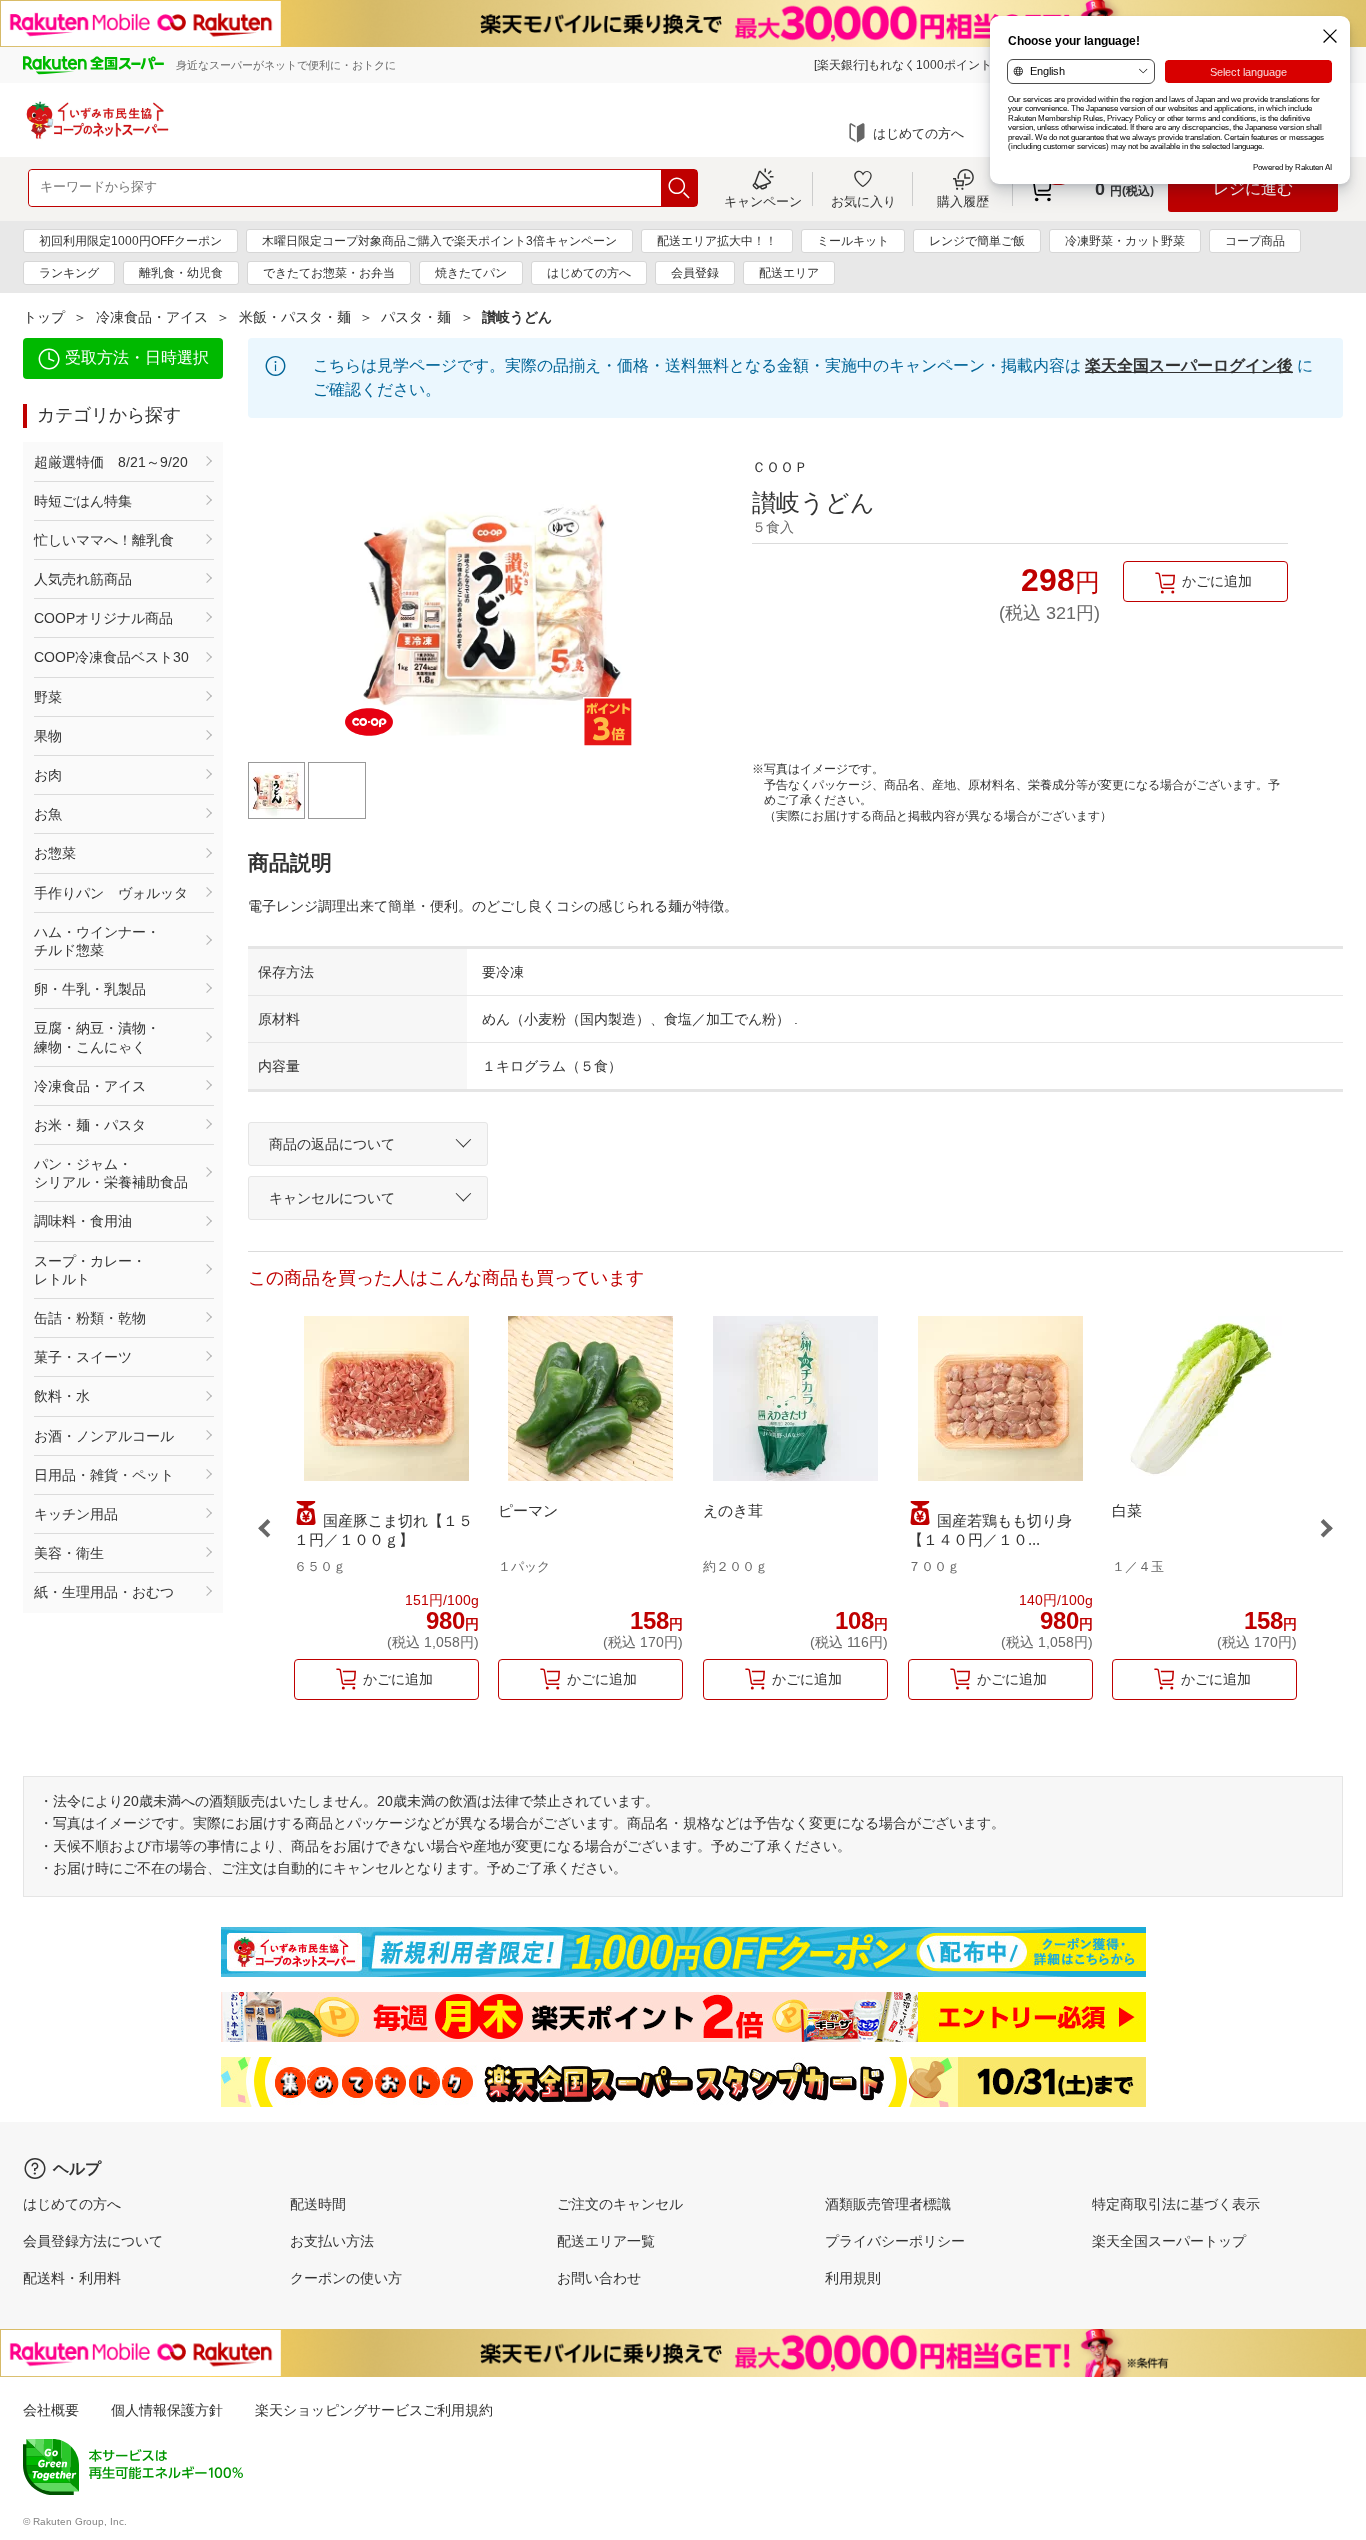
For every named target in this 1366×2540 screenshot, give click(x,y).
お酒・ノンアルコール (104, 1436)
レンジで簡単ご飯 (977, 241)
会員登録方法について (93, 2241)
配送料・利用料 (72, 2278)
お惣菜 (55, 853)
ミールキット (853, 241)
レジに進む (1253, 188)
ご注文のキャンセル (620, 2204)
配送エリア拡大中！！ (717, 241)
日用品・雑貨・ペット (104, 1475)
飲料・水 (62, 1396)
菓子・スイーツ (83, 1357)
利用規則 (853, 2278)
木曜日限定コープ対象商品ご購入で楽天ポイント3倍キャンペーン (439, 241)
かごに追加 (1217, 581)
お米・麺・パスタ (90, 1125)
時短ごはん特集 (83, 501)
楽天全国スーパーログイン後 (1189, 365)
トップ (44, 317)
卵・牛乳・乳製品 (90, 989)
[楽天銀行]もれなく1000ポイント (903, 65)
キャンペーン (763, 201)
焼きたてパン (471, 273)
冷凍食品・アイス (152, 317)
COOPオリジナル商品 (103, 618)
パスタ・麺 (416, 317)
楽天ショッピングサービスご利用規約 (374, 2410)
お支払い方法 (332, 2241)
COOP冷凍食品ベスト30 (111, 657)
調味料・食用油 (83, 1221)
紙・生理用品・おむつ (104, 1592)
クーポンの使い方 (346, 2278)
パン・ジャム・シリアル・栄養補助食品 (111, 1173)
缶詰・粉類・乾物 (90, 1318)
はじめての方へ (918, 133)
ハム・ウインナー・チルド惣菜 (97, 941)
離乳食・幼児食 (181, 273)
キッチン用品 (76, 1514)
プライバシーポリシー (895, 2241)
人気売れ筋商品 (83, 579)
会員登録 (695, 273)
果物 (48, 736)
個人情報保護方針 (167, 2410)
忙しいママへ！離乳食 (104, 540)
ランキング (69, 273)
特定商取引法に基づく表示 (1176, 2204)
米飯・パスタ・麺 (295, 317)
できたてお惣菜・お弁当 (329, 273)
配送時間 (318, 2204)
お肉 (48, 775)
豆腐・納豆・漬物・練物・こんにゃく (97, 1037)
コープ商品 (1255, 241)
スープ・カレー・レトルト (90, 1270)
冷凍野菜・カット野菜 (1125, 241)
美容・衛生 (69, 1553)
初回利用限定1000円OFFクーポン (130, 241)
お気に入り (863, 201)
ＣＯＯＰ (780, 467)
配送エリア (789, 273)
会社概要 (51, 2410)
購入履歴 (963, 201)
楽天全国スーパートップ (1169, 2241)
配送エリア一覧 (606, 2241)
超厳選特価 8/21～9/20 (111, 462)
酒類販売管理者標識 (888, 2204)
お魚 (48, 814)
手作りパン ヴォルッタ (111, 893)
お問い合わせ (599, 2278)
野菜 (48, 697)
